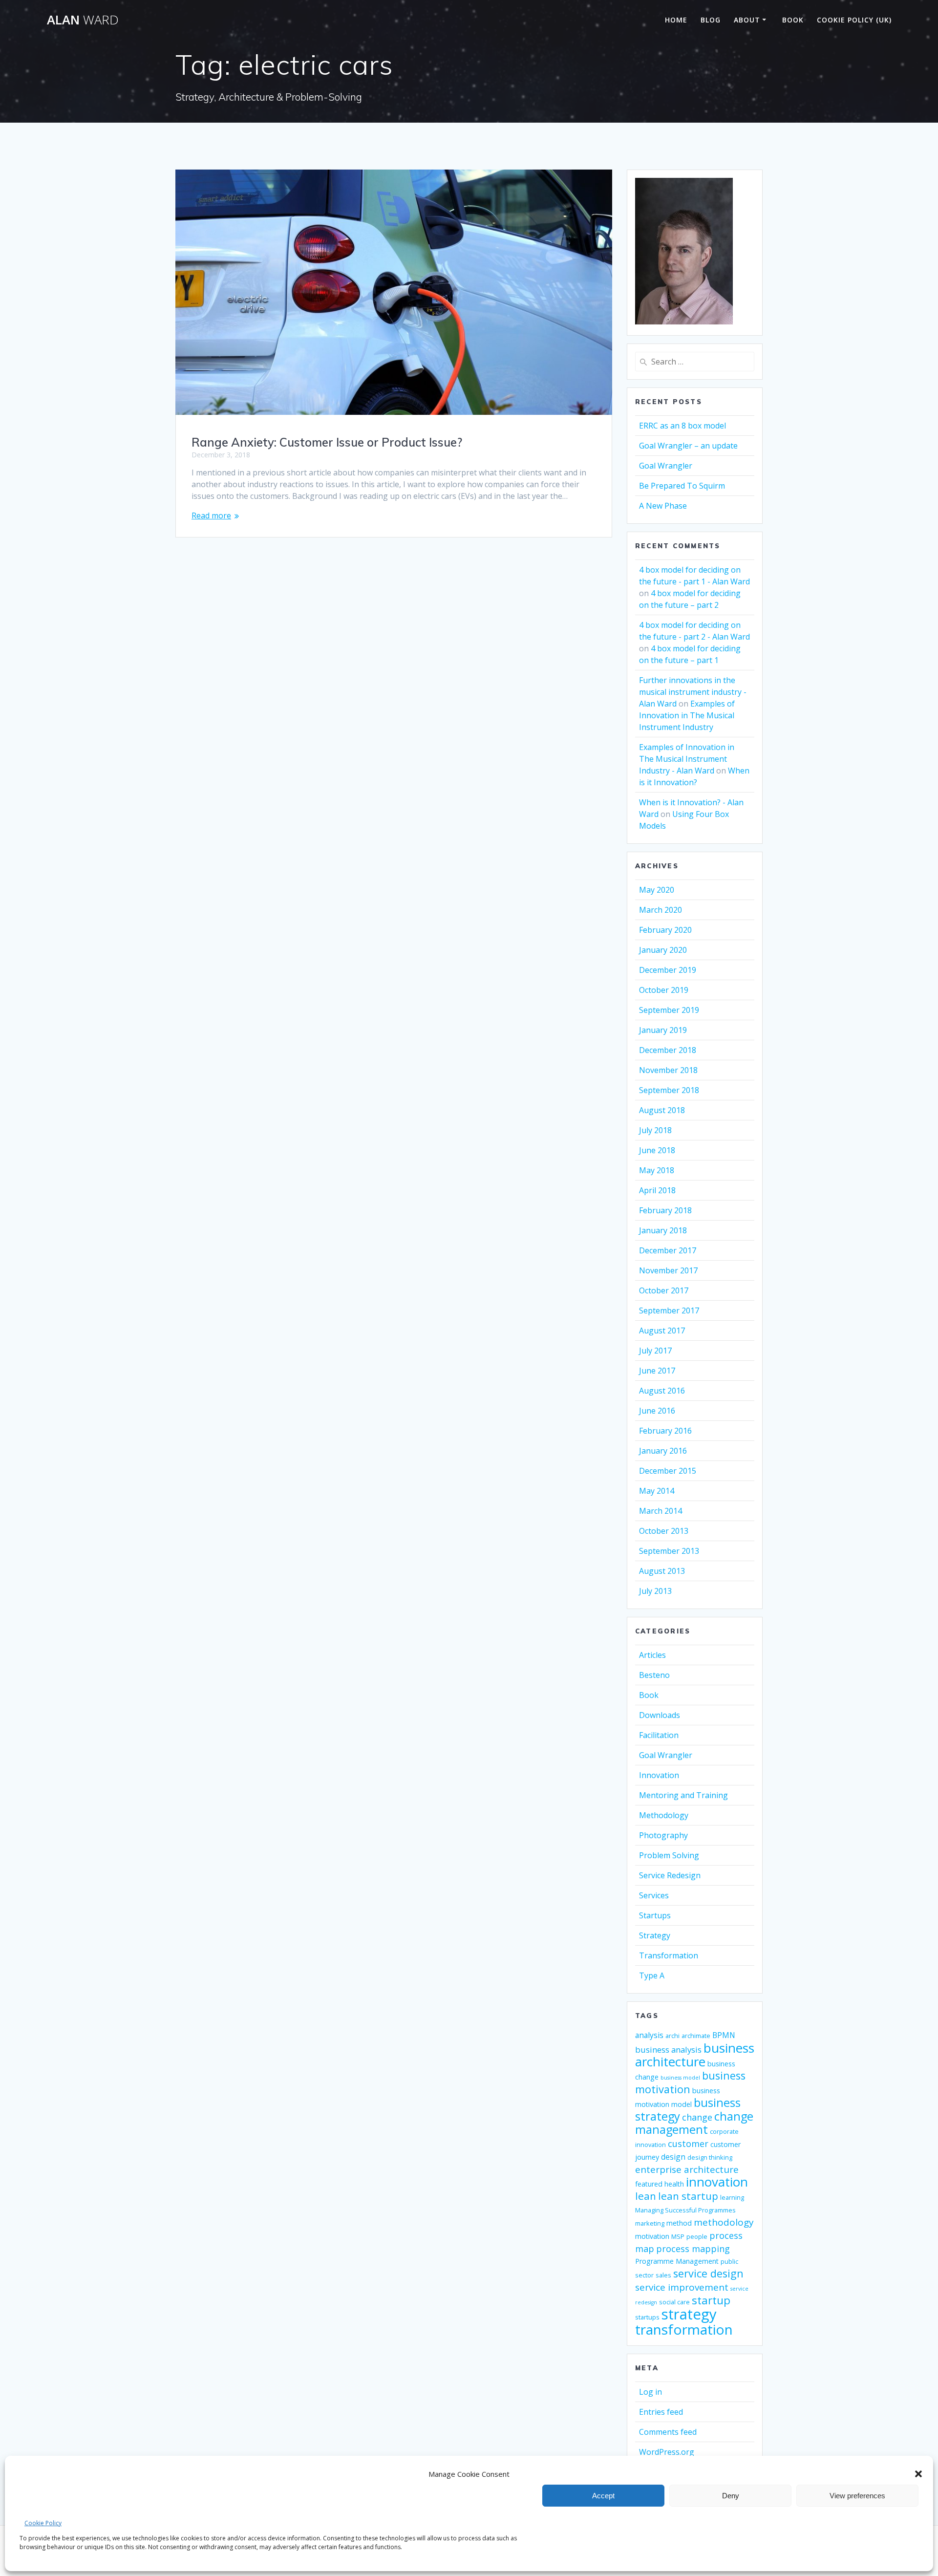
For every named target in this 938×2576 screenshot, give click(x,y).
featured (649, 2184)
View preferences (857, 2496)
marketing (650, 2223)
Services (654, 1895)
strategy (689, 2314)
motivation (652, 2236)
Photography (663, 1835)
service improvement (682, 2287)
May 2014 (657, 1491)
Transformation (669, 1955)
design (673, 2157)
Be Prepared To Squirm (682, 486)
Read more (211, 515)
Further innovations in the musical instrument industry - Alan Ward (693, 692)
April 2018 (657, 1190)
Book (793, 20)
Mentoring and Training (683, 1795)
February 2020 (665, 930)
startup (711, 2300)
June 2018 (657, 1150)
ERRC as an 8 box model (682, 426)
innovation (717, 2182)
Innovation (659, 1775)
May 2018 (657, 1170)
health (674, 2184)
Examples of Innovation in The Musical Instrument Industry (687, 715)
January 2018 (663, 1230)
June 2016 (657, 1411)
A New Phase (663, 506)
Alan (83, 20)
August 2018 (662, 1110)
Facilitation (659, 1735)
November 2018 (668, 1070)
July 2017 (655, 1351)
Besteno (654, 1675)
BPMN (724, 2035)
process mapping (693, 2249)
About (747, 20)
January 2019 (663, 1030)
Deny (731, 2496)
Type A (652, 1975)
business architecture (695, 2055)
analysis (649, 2035)
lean (646, 2196)
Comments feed (668, 2432)
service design (708, 2273)
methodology (724, 2222)
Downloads (660, 1715)
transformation (684, 2329)
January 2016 (663, 1451)
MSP (678, 2237)
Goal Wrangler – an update (688, 446)
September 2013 (669, 1551)
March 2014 (661, 1511)
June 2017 (657, 1371)
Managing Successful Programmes (685, 2210)
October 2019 (664, 990)
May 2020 (657, 890)
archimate (696, 2036)
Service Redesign (670, 1875)
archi (672, 2036)
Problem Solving (669, 1855)
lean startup (688, 2196)
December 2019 (668, 970)
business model (680, 2078)
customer (688, 2144)
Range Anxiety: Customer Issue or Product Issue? (327, 442)
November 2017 (668, 1270)
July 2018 (655, 1130)
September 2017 (669, 1310)
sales (663, 2275)
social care (674, 2302)
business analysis (668, 2050)
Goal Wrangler (666, 466)
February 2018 (665, 1210)
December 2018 (668, 1050)
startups (647, 2317)
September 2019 (669, 1010)
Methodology (664, 1815)
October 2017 (664, 1290)
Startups (655, 1915)
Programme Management (677, 2261)
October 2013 (664, 1531)
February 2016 (665, 1431)
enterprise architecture (687, 2169)
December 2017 (668, 1250)
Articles (652, 1655)
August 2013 (662, 1571)
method (679, 2223)
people (697, 2237)
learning (732, 2198)
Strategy (655, 1935)
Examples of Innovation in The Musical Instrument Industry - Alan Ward (687, 759)
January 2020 (663, 950)
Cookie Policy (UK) (854, 20)
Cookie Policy (43, 2523)
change (697, 2117)
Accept (603, 2496)
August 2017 (662, 1331)
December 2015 (668, 1471)
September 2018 (669, 1090)
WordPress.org (667, 2452)
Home (676, 20)
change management (694, 2123)
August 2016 (662, 1391)
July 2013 (655, 1591)
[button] (918, 2474)
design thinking (710, 2157)
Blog (711, 20)
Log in (650, 2392)
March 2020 (661, 910)
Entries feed (661, 2412)
